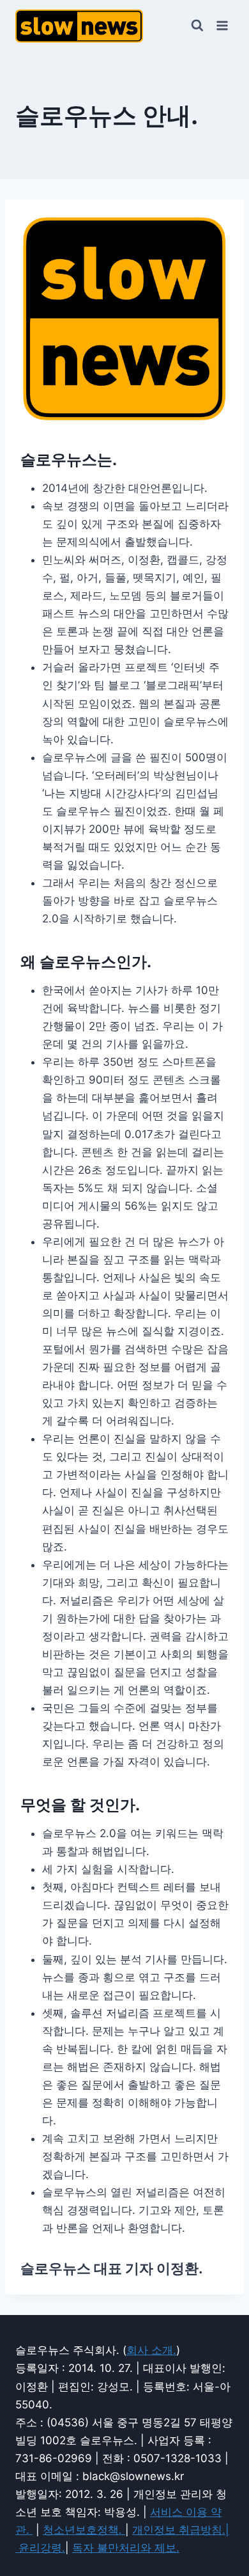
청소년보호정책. (84, 2530)
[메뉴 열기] (222, 25)
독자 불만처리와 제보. (126, 2548)
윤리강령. (42, 2548)
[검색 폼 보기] (197, 26)
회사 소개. (151, 2350)
